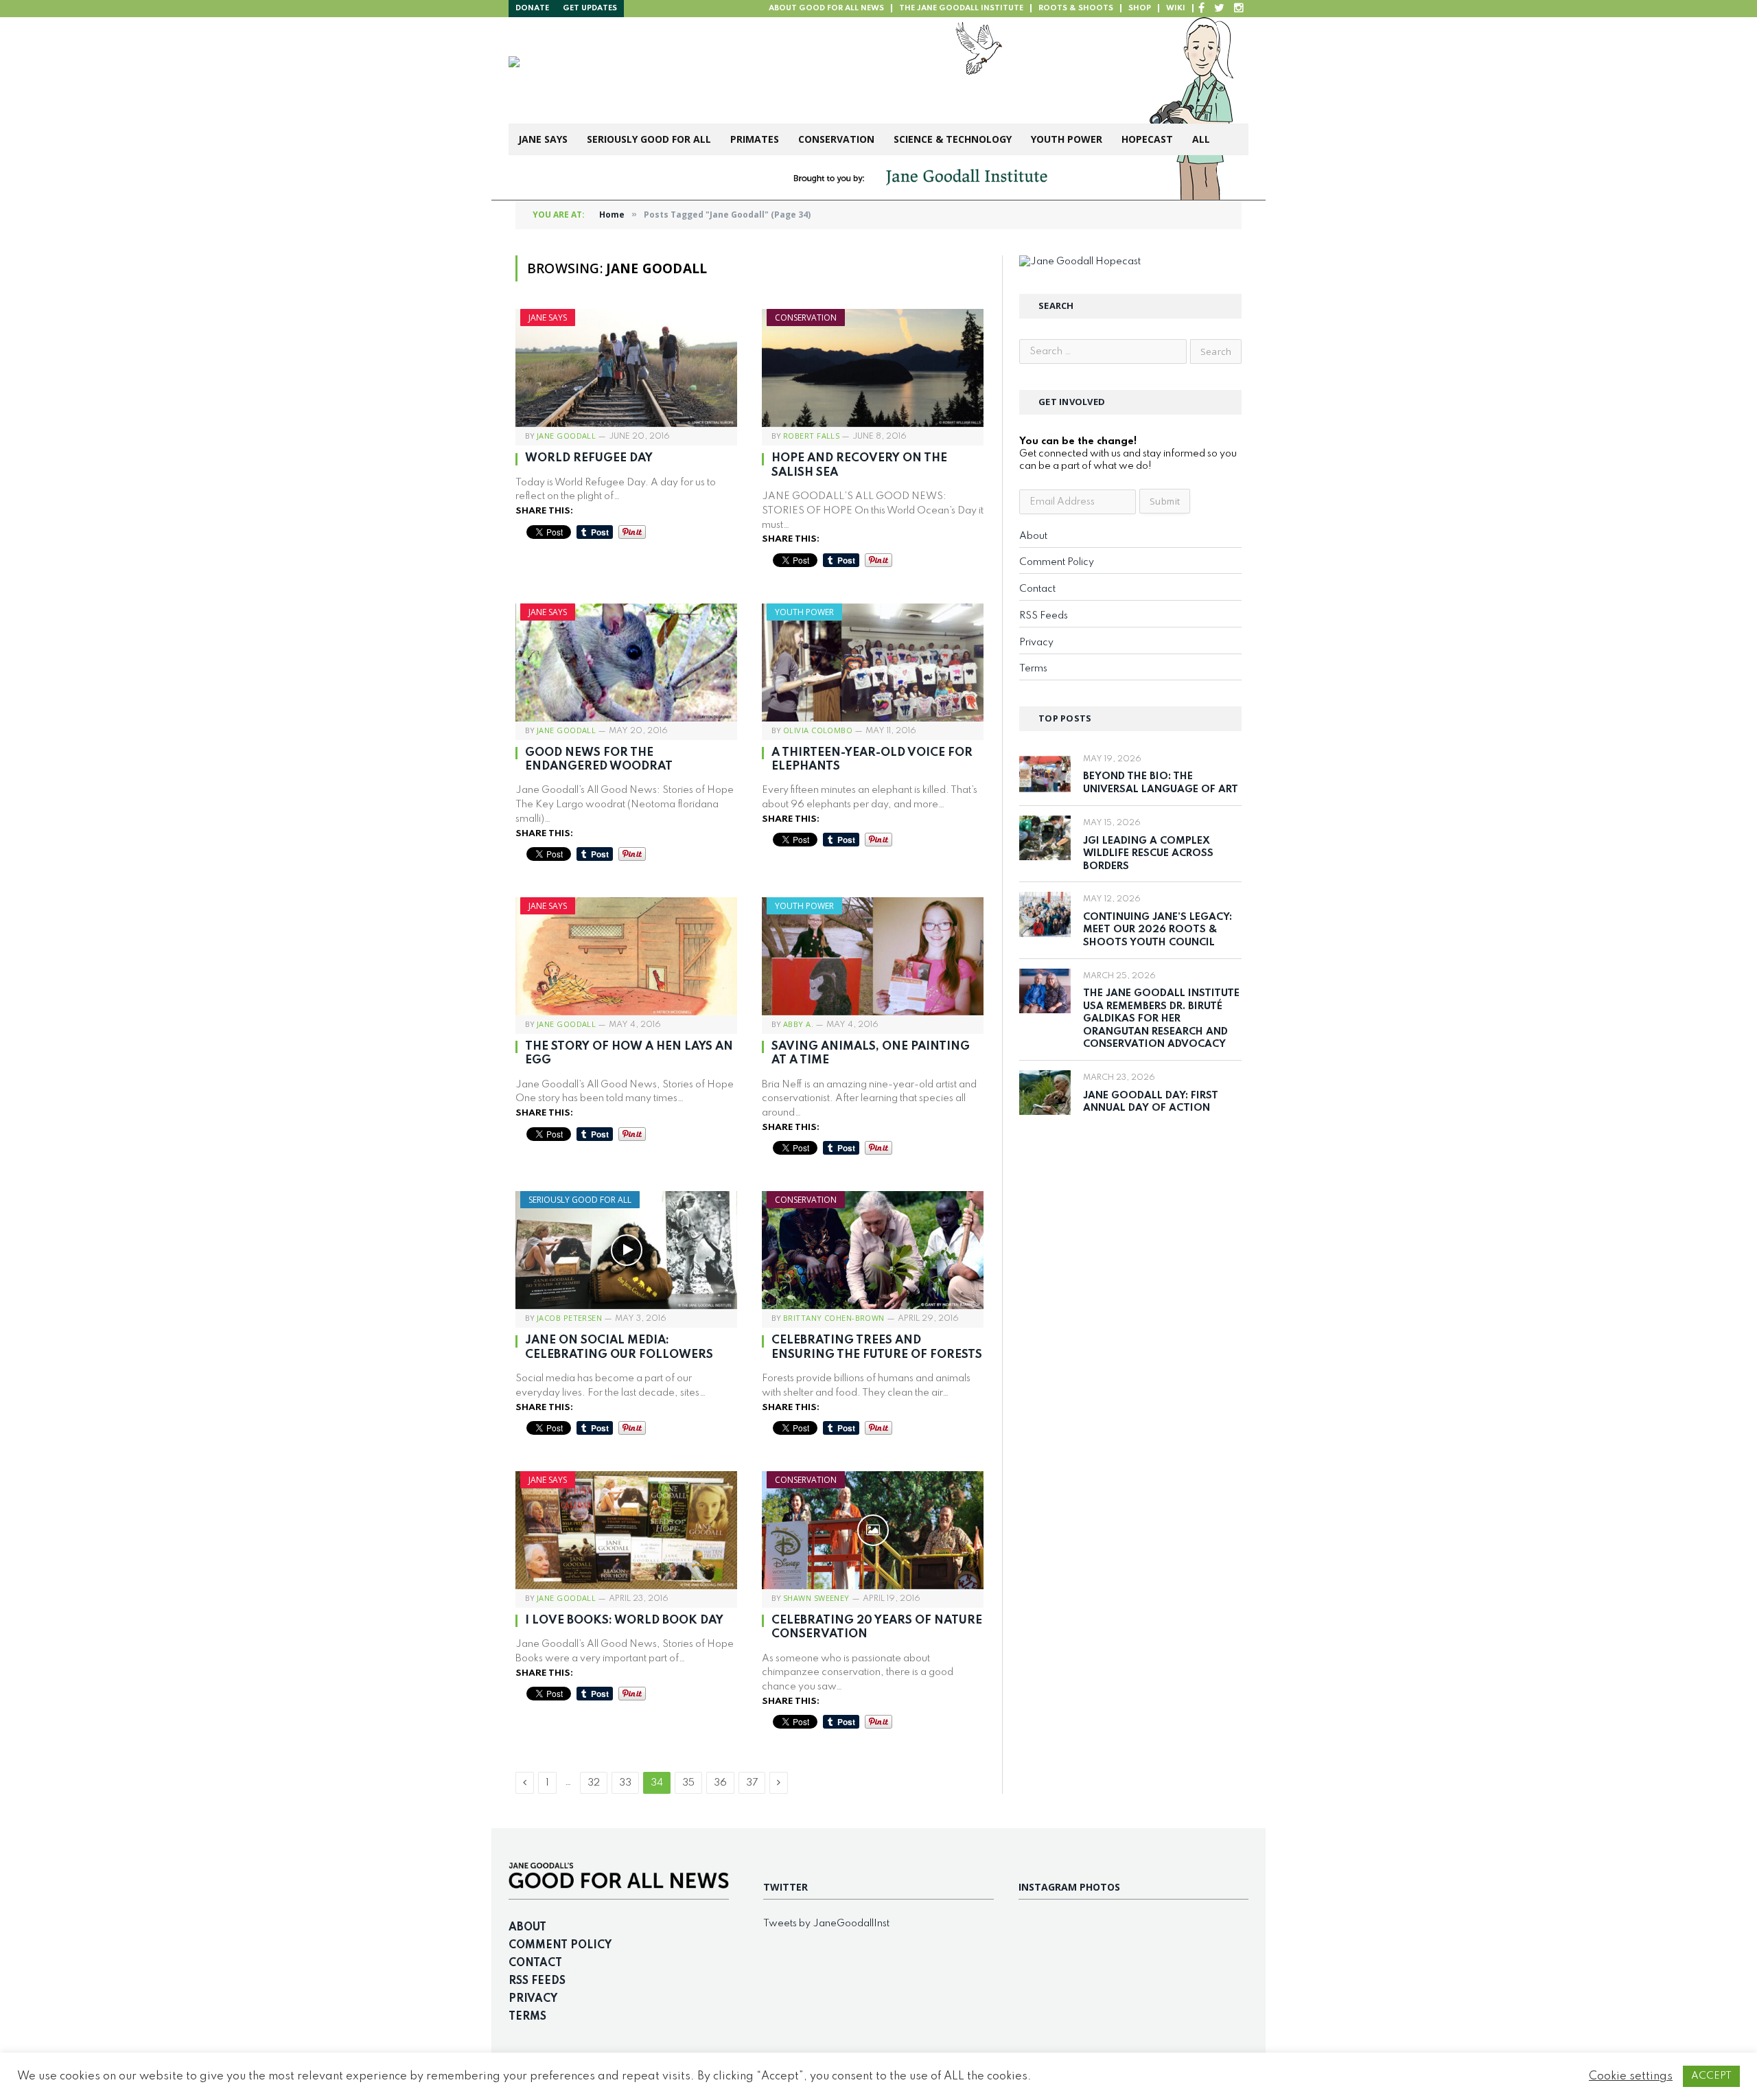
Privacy (1036, 643)
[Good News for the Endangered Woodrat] (626, 662)
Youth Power (1067, 139)
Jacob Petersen (569, 1318)
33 (625, 1783)
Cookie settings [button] (1631, 2076)
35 (688, 1783)
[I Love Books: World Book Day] (626, 1530)
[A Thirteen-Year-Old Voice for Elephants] (873, 662)
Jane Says (543, 139)
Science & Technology (953, 139)
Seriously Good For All (649, 139)
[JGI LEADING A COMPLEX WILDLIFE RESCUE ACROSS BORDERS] (1045, 838)
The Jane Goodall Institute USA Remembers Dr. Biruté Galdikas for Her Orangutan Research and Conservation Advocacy (1161, 1019)
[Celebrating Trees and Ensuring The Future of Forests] (873, 1250)
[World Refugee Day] (626, 368)
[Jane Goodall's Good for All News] (722, 70)
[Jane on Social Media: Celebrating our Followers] (626, 1250)
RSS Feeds (1044, 616)
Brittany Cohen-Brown (834, 1318)
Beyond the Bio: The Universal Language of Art (1161, 783)
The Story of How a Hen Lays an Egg (629, 1053)
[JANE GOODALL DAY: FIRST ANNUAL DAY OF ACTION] (1045, 1093)
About (1033, 536)
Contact (1037, 589)
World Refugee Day (589, 458)
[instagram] (1239, 9)
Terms (1033, 669)
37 (752, 1783)
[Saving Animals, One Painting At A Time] (873, 956)
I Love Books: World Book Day (624, 1620)
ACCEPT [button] (1711, 2076)
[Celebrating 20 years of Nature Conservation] (873, 1530)
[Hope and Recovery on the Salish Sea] (873, 368)
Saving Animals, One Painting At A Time (871, 1053)
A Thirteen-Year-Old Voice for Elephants (872, 760)
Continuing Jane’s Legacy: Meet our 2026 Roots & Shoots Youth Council (1157, 930)
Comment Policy (1057, 562)
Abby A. (798, 1024)
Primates (755, 139)
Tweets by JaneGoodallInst (826, 1924)
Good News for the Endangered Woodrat (599, 760)
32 (594, 1783)
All (1201, 139)
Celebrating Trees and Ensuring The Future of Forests (877, 1347)
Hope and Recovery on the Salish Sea (859, 465)
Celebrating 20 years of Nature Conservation (877, 1627)
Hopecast (1147, 139)
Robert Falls (811, 436)
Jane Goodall (566, 436)
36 (720, 1783)
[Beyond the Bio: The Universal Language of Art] (1045, 774)
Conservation (836, 139)
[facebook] (1201, 9)
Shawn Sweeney (816, 1598)
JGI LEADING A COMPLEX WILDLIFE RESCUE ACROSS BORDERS (1148, 854)
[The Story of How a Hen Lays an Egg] (626, 956)
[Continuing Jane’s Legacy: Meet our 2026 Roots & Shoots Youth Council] (1045, 914)
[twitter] (1219, 9)
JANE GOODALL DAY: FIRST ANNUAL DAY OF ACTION (1151, 1102)
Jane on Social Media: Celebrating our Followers (619, 1347)
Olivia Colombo (818, 730)
